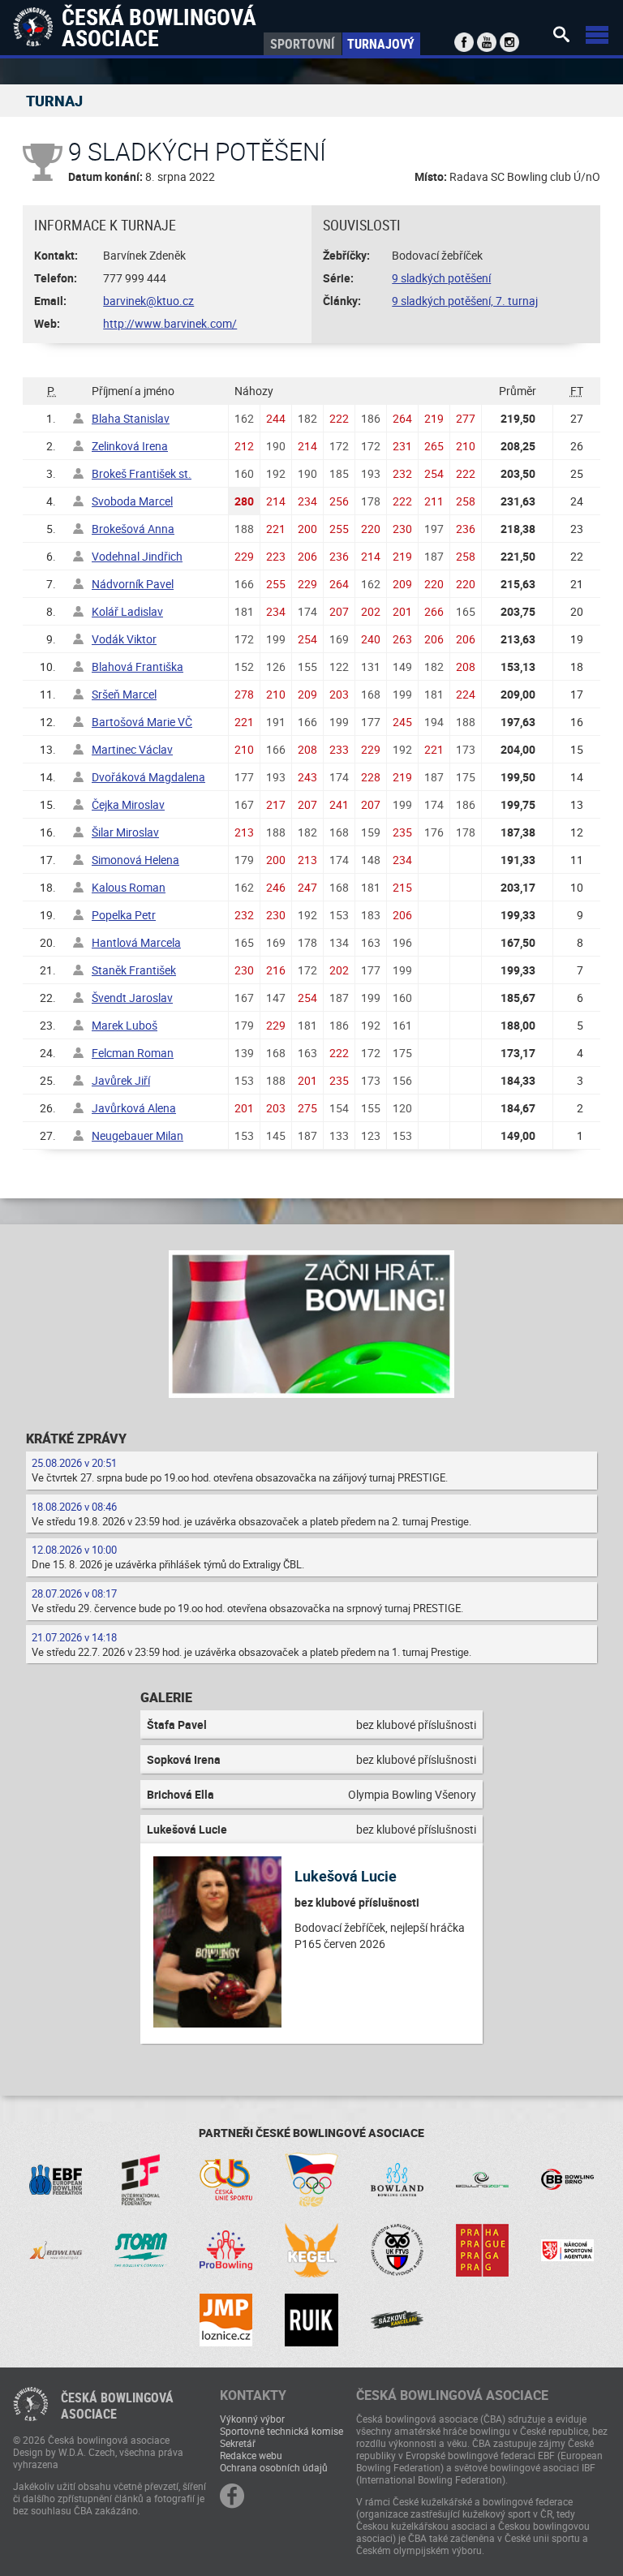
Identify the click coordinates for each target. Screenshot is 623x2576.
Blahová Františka (137, 667)
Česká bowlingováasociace (117, 2406)
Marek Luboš (125, 1025)
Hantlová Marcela (136, 942)
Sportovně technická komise (281, 2431)
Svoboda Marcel (132, 501)
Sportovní (302, 44)
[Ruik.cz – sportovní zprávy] (311, 2320)
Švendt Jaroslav (132, 998)
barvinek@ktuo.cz (148, 301)
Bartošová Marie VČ (142, 722)
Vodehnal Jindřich (137, 556)
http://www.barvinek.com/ (170, 323)
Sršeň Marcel (124, 694)
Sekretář (238, 2443)
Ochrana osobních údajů (274, 2467)
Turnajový (381, 44)
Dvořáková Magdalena (148, 777)
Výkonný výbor (252, 2419)
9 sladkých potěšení (441, 278)
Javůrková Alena (134, 1108)
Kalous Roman (129, 887)
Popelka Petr (124, 915)
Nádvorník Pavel (133, 584)
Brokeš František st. (142, 473)
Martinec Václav (132, 749)
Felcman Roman (133, 1053)
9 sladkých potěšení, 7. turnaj (465, 301)
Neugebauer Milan (137, 1135)
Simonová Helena (135, 860)
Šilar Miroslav (125, 832)
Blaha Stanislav (131, 418)
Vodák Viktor (124, 639)
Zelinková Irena (130, 446)
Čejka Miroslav (128, 804)
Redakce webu (251, 2455)
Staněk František (134, 970)
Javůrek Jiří (121, 1080)
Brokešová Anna (133, 529)
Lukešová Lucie (346, 1876)
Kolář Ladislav (127, 611)
